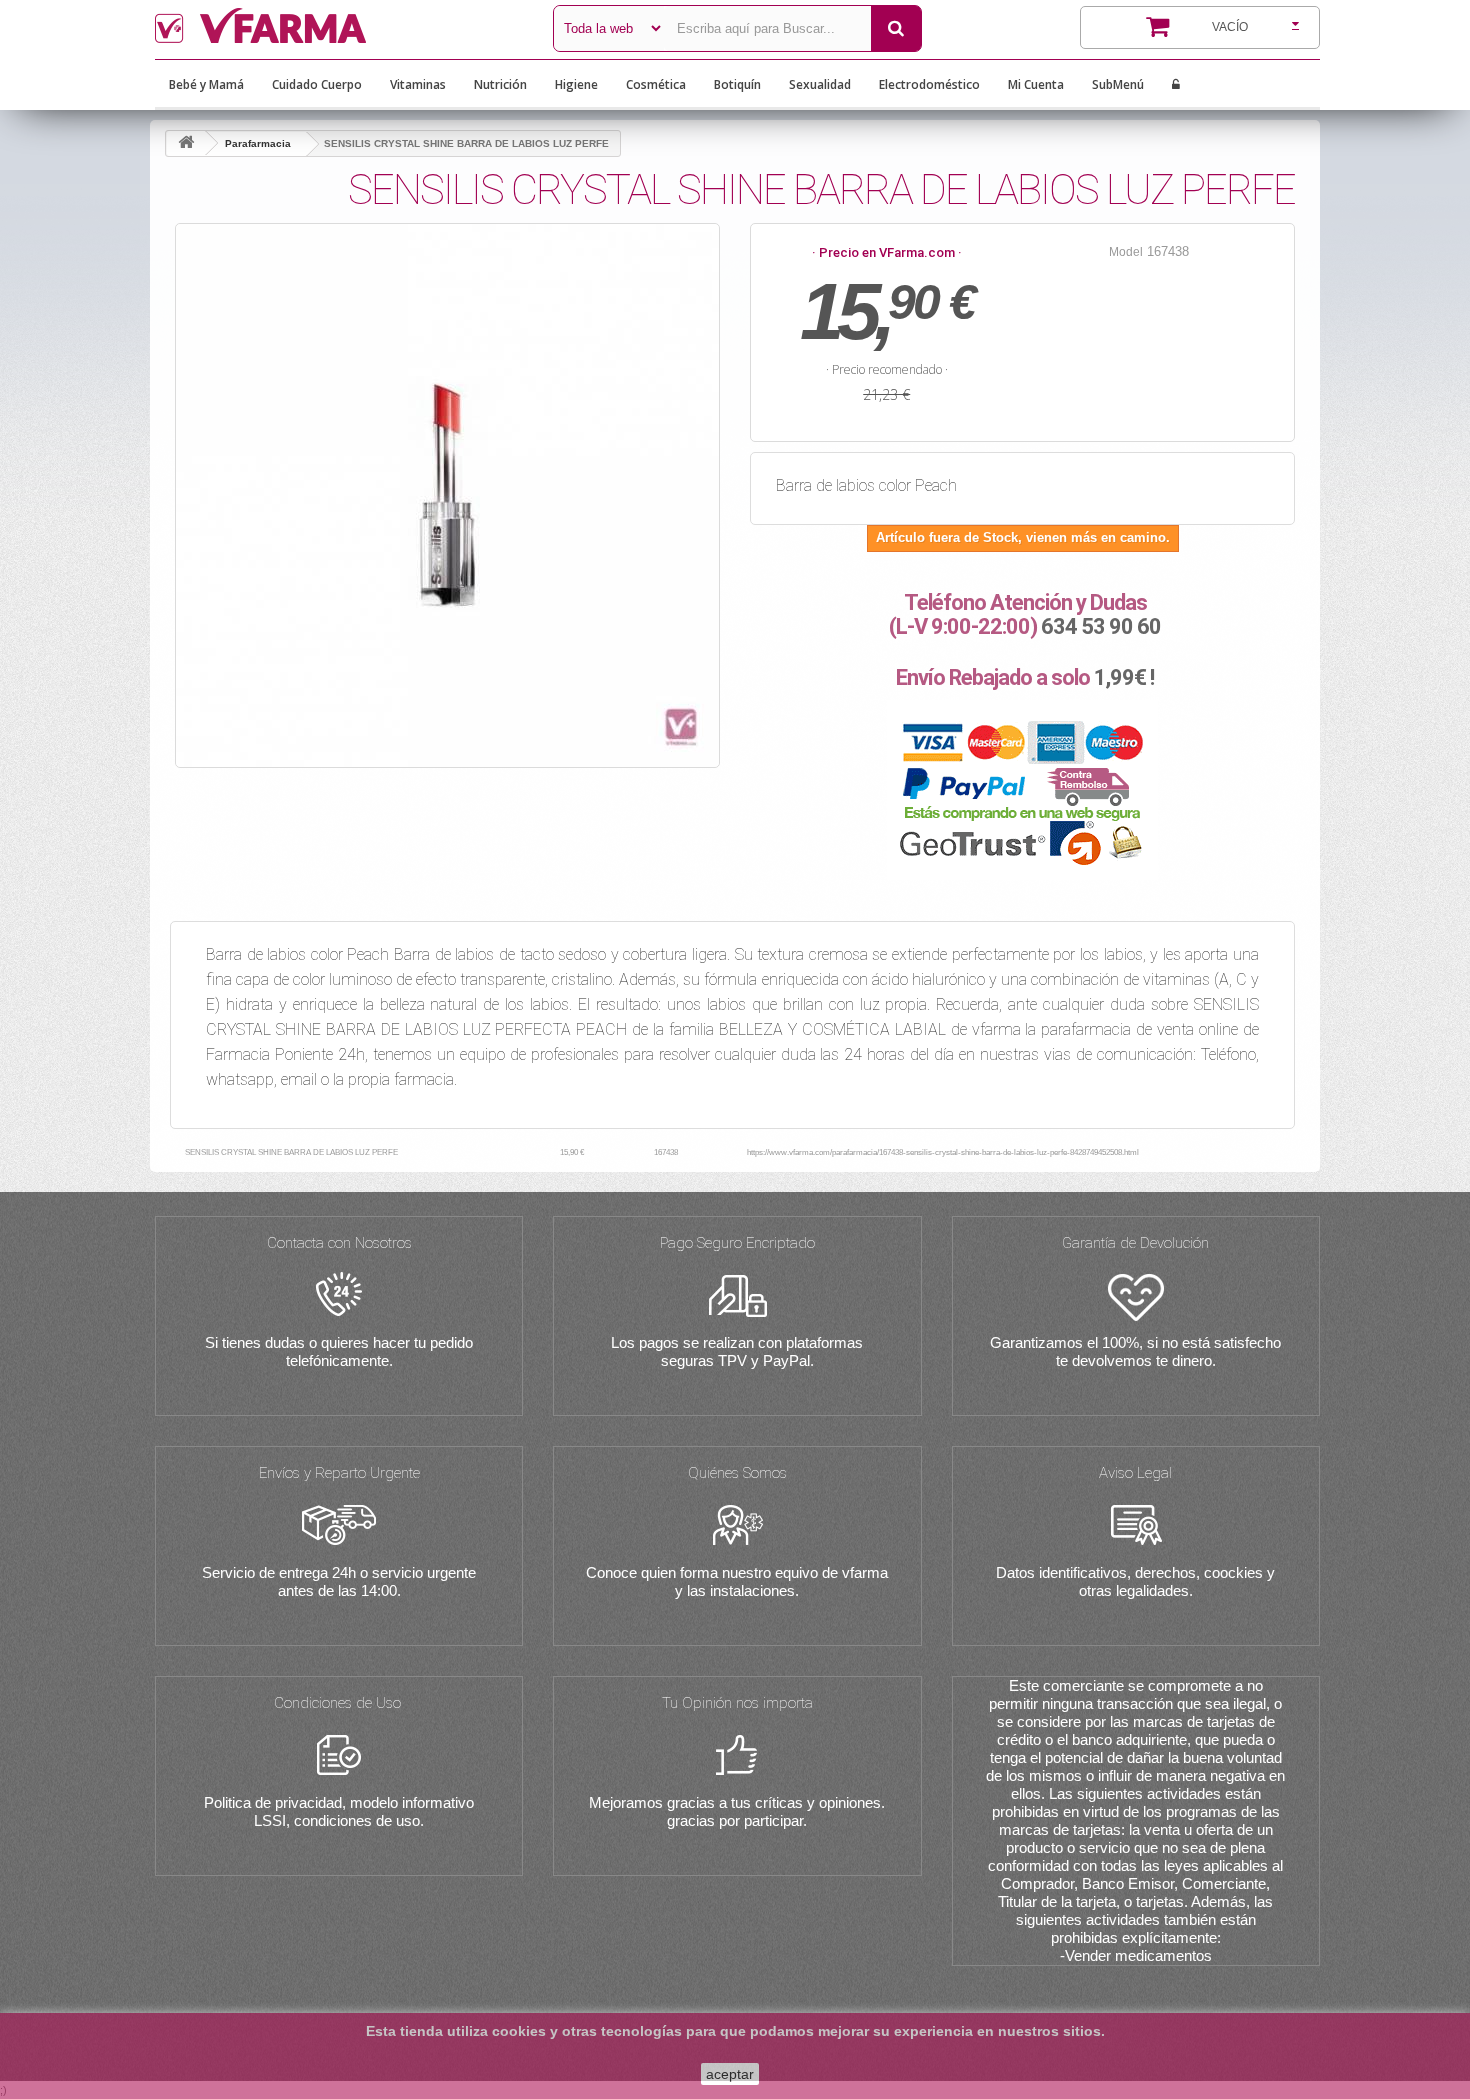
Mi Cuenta (1036, 84)
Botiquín (737, 84)
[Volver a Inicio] (186, 143)
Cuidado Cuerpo (317, 84)
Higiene (576, 84)
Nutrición (500, 84)
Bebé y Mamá (206, 84)
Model (1126, 252)
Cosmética (656, 84)
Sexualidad (820, 84)
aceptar (730, 2074)
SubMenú (1118, 84)
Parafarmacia (258, 143)
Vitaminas (418, 84)
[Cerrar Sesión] (1176, 85)
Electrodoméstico (929, 84)
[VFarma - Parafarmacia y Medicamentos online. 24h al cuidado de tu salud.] (339, 25)
